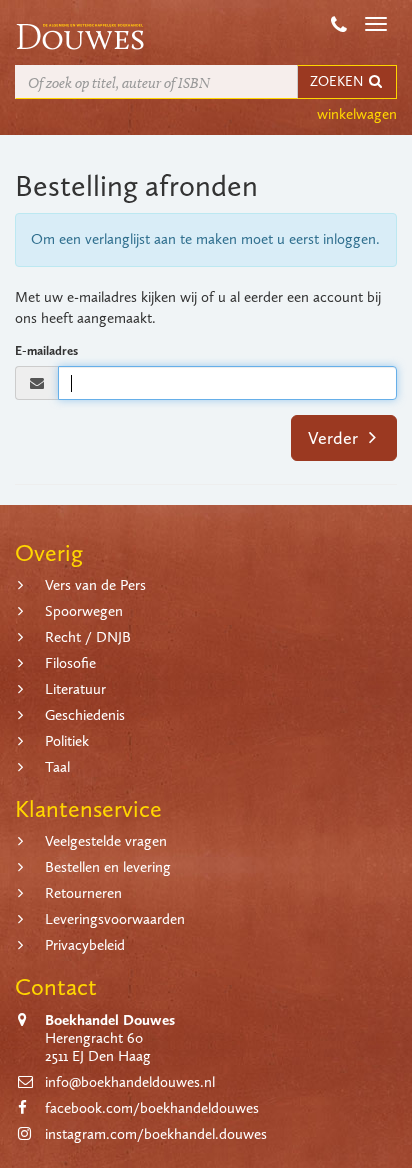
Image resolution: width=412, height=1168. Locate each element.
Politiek (67, 741)
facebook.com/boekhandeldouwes (152, 1108)
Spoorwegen (84, 611)
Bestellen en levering (108, 867)
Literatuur (75, 689)
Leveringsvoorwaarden (115, 919)
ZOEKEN (338, 81)
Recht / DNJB (88, 637)
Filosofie (70, 663)
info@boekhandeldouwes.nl (130, 1082)
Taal (57, 767)
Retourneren (83, 893)
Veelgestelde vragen (106, 841)
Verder (335, 438)
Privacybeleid (85, 945)
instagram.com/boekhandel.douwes (156, 1134)
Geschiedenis (85, 715)
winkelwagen (357, 114)
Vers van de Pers (95, 585)
